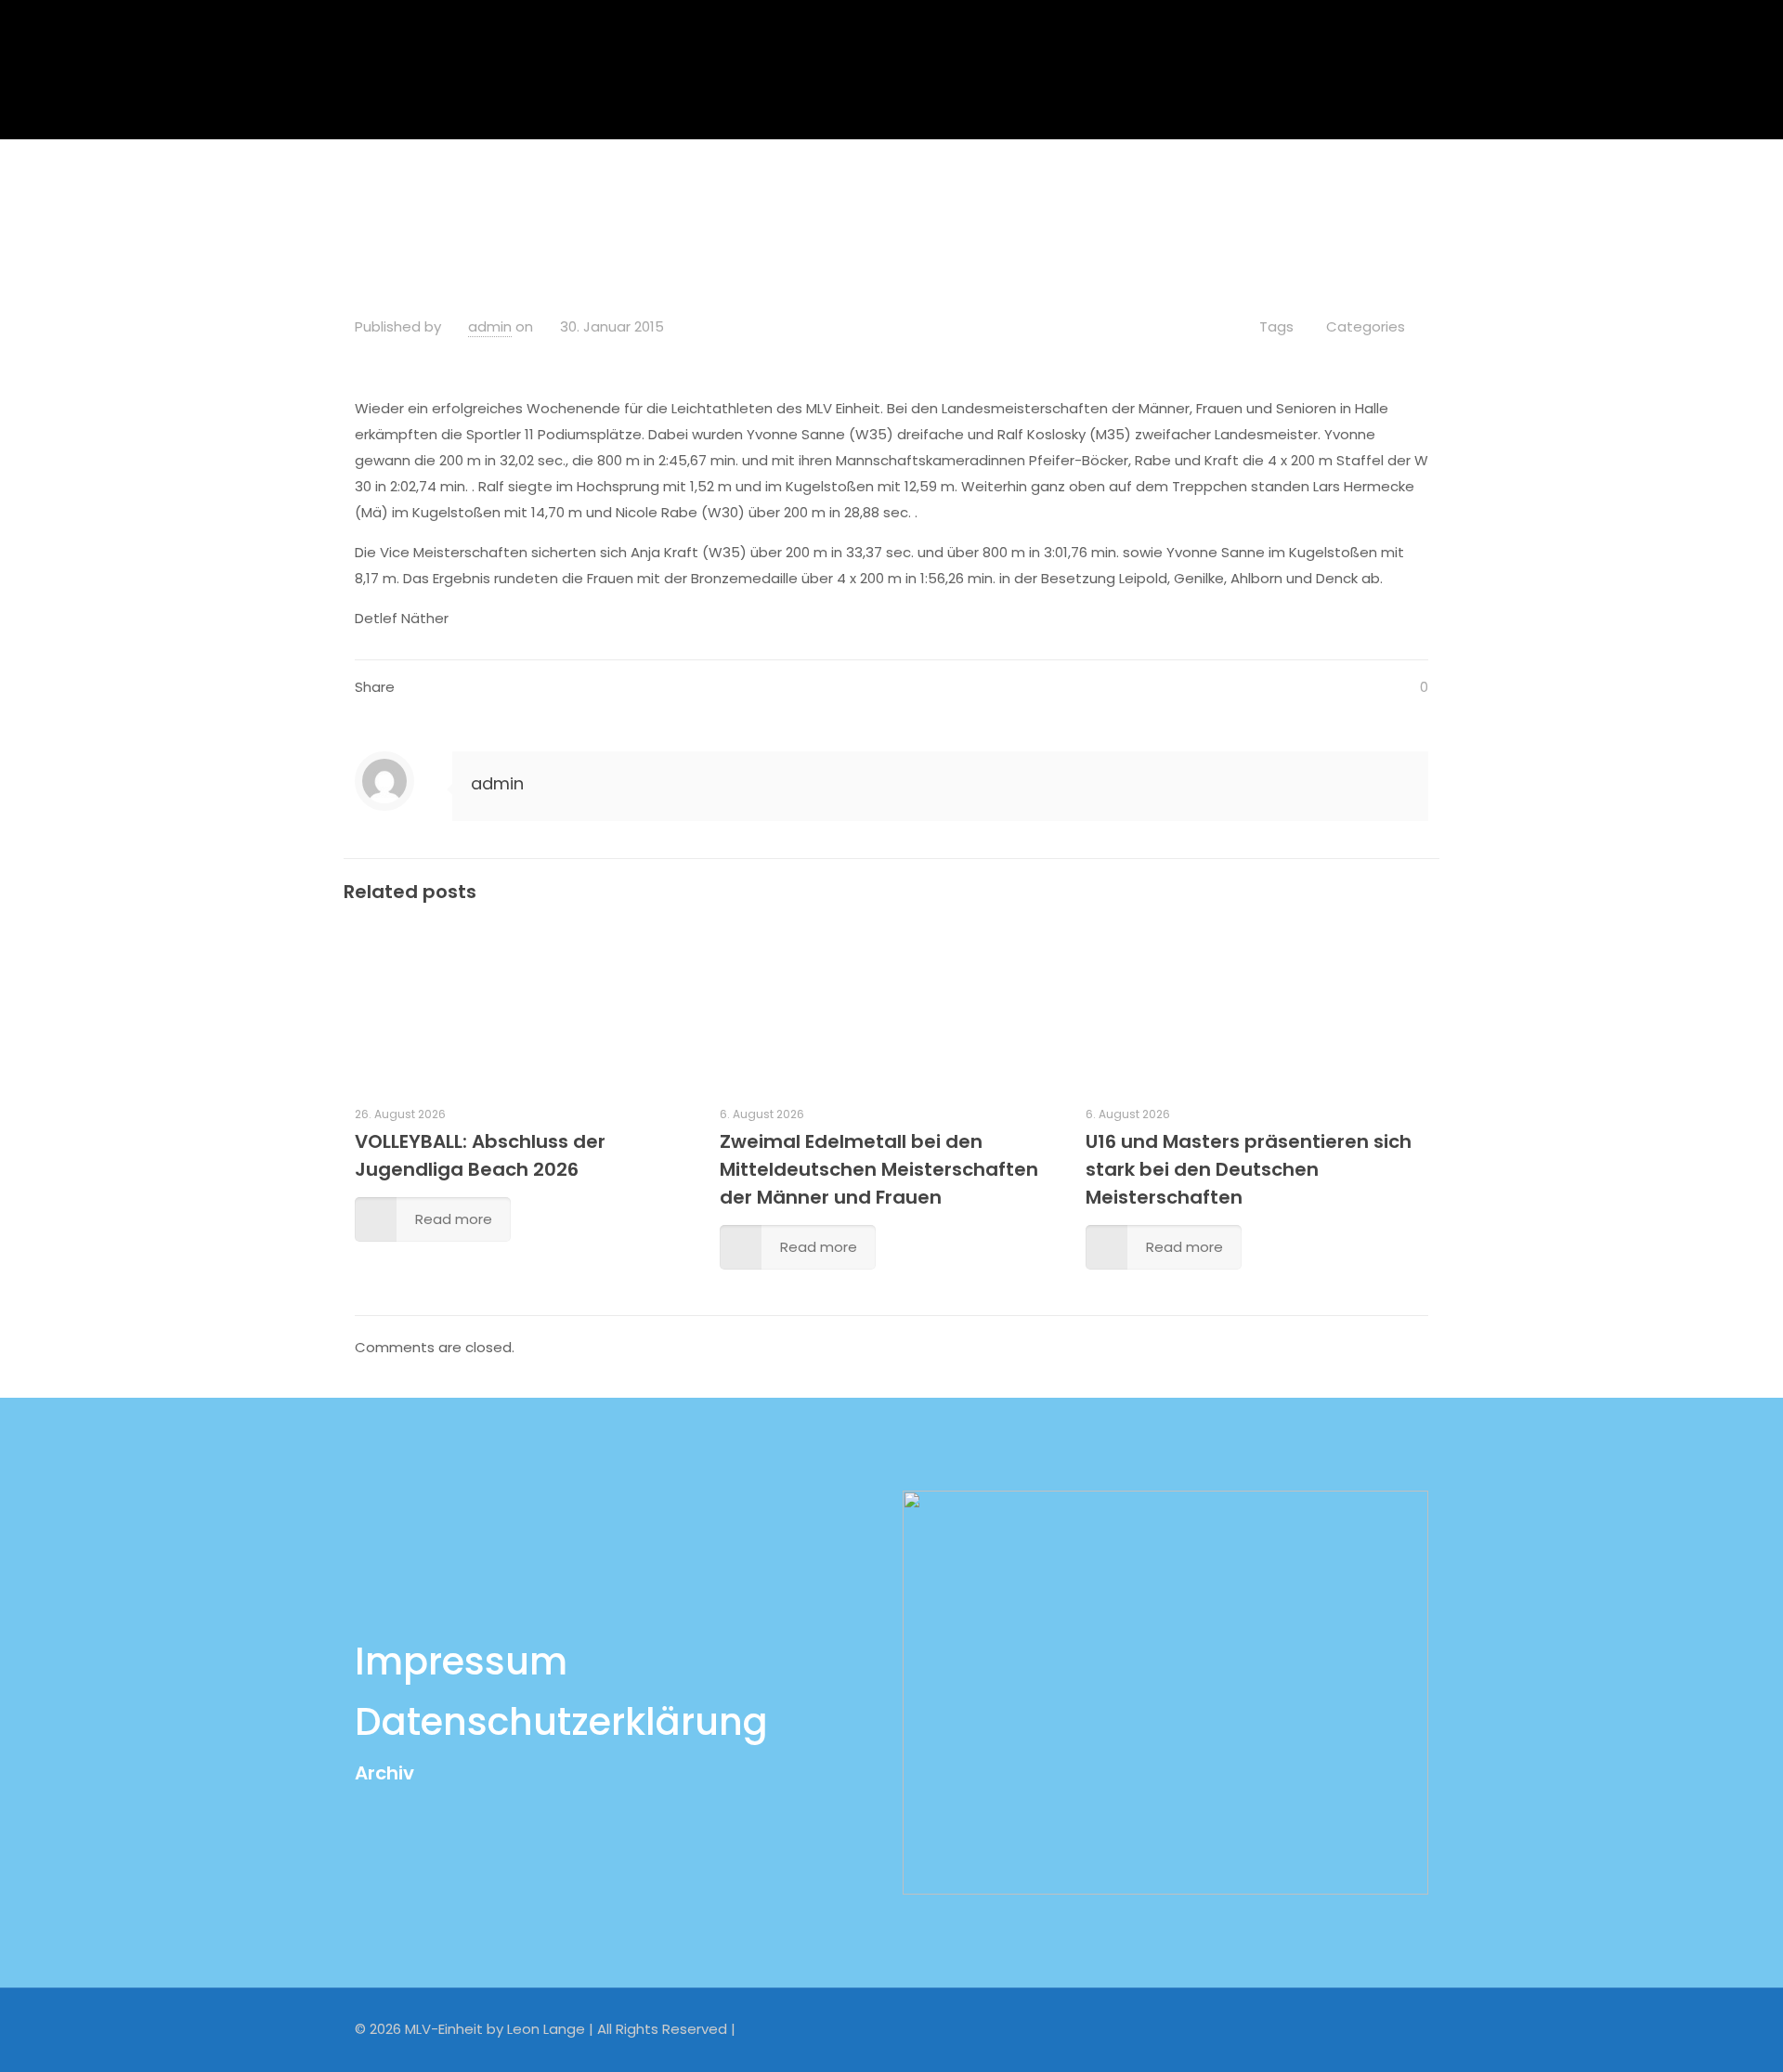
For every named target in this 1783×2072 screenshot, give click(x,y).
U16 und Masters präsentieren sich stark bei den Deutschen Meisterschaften (1249, 1169)
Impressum (461, 1662)
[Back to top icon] (1409, 2027)
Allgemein (762, 189)
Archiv (384, 1773)
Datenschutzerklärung (561, 1722)
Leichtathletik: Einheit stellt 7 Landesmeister (989, 189)
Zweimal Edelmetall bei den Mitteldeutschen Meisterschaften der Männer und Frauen (879, 1169)
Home (665, 189)
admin (490, 326)
